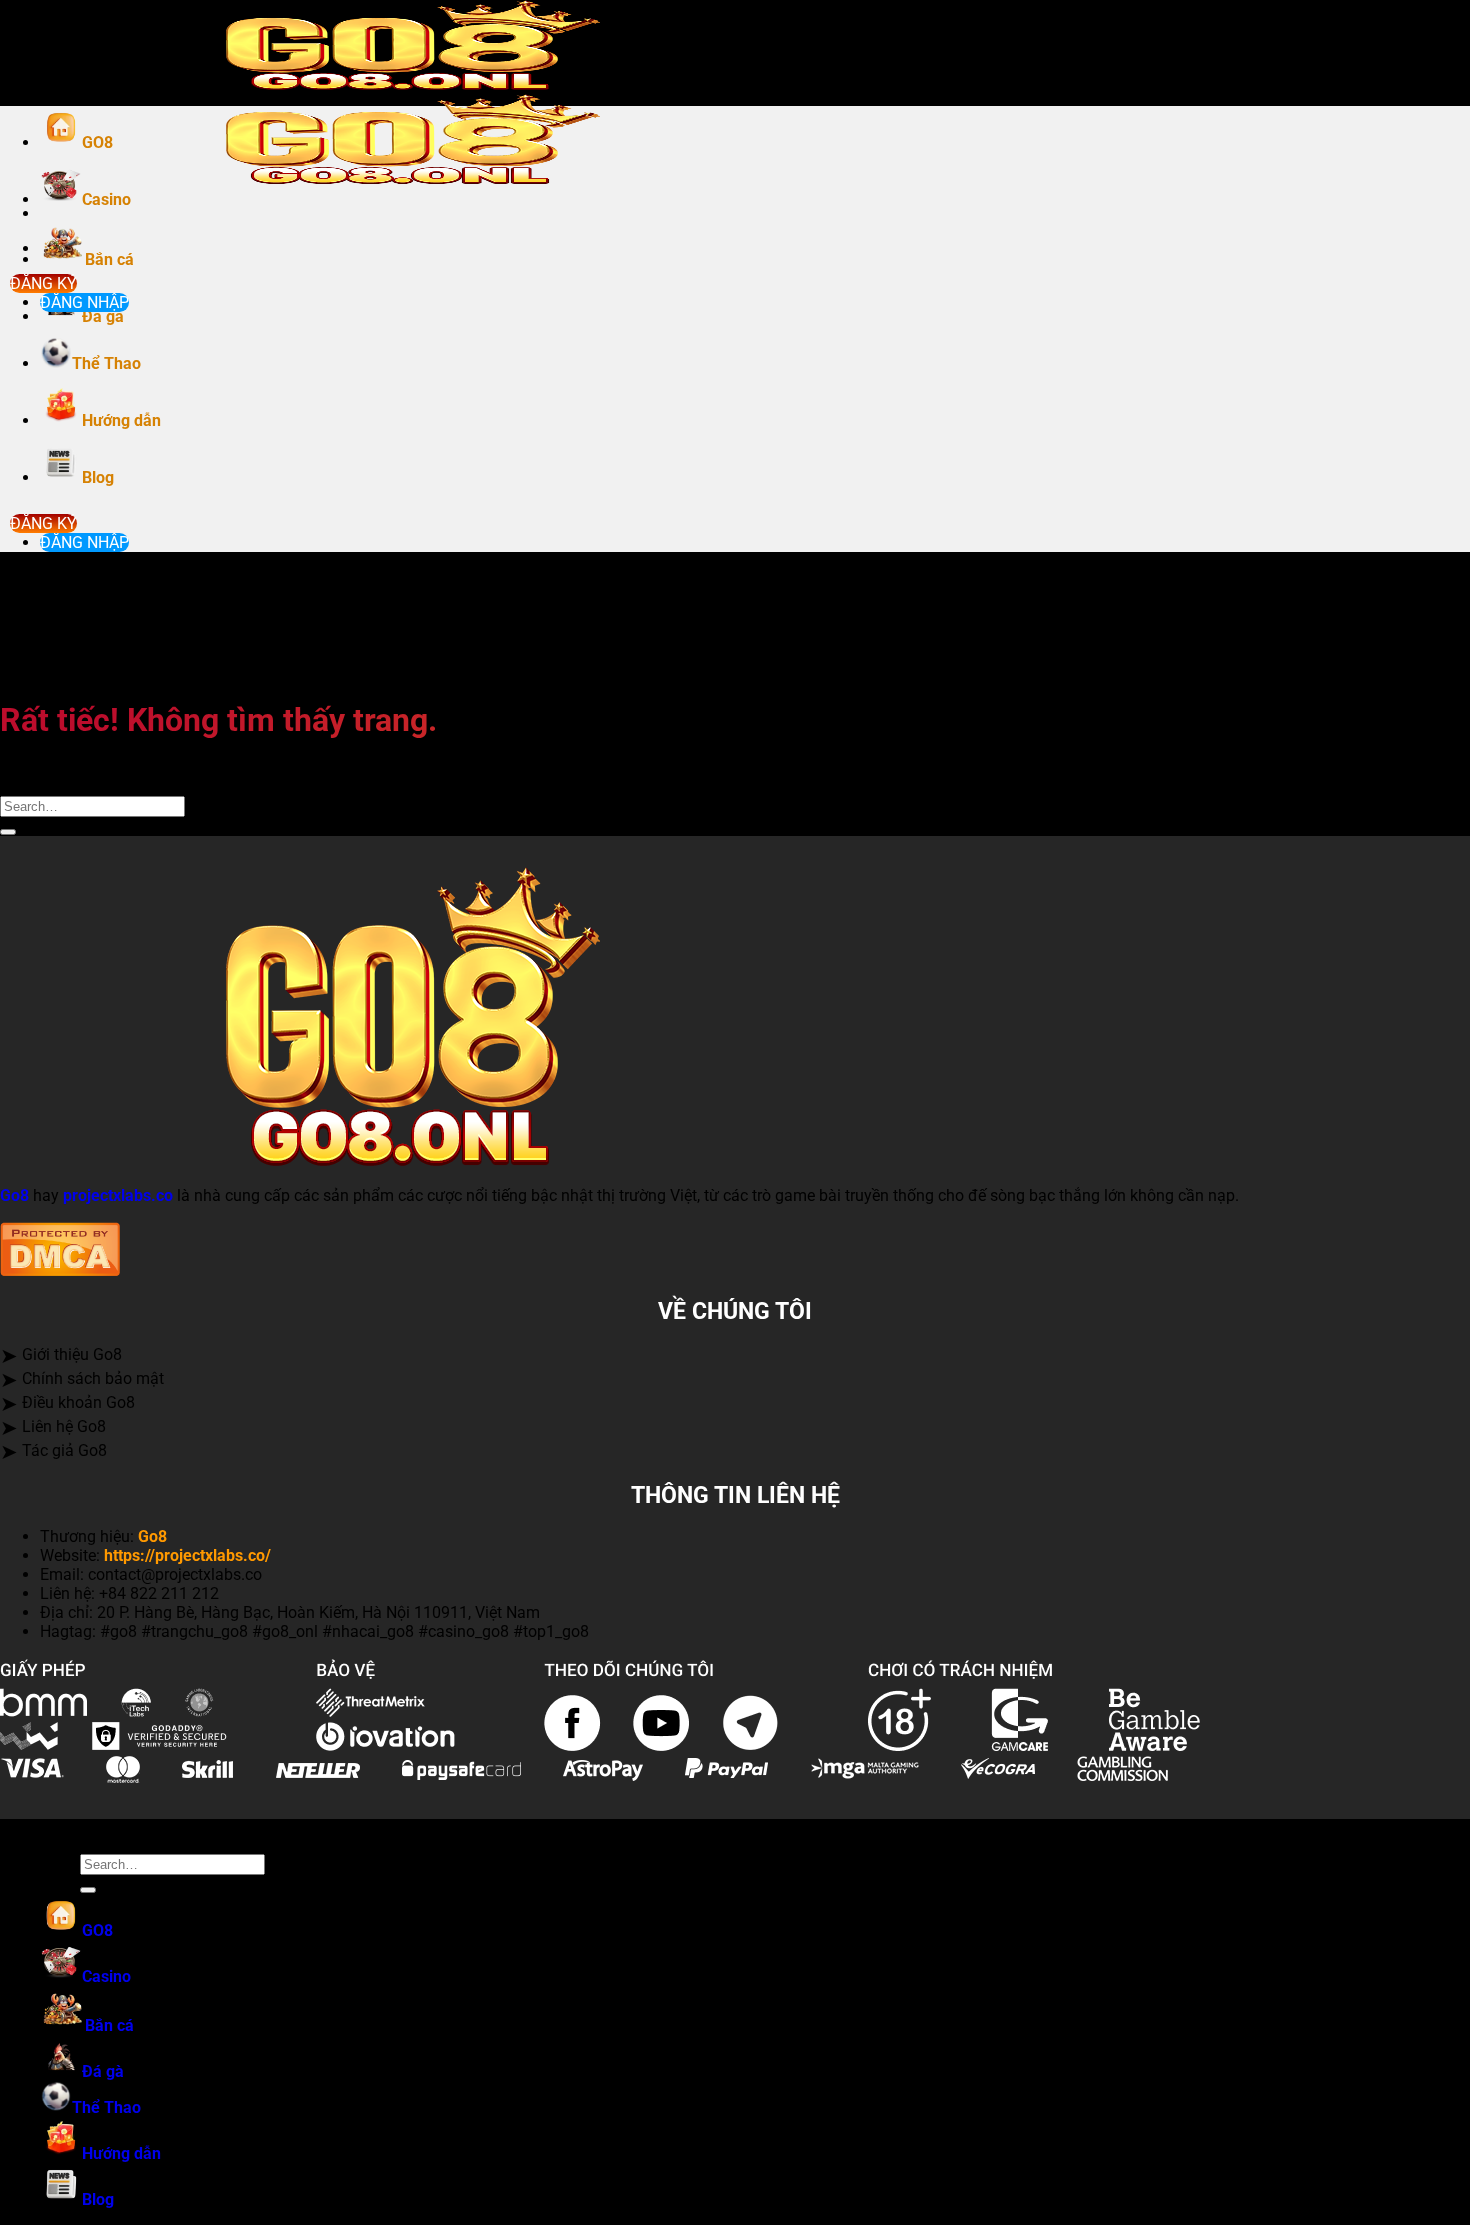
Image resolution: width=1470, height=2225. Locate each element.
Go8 (14, 1195)
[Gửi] (8, 832)
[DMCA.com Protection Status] (60, 1270)
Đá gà (103, 316)
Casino (106, 199)
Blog (98, 477)
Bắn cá (109, 259)
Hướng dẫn (121, 420)
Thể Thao (106, 363)
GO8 (97, 142)
